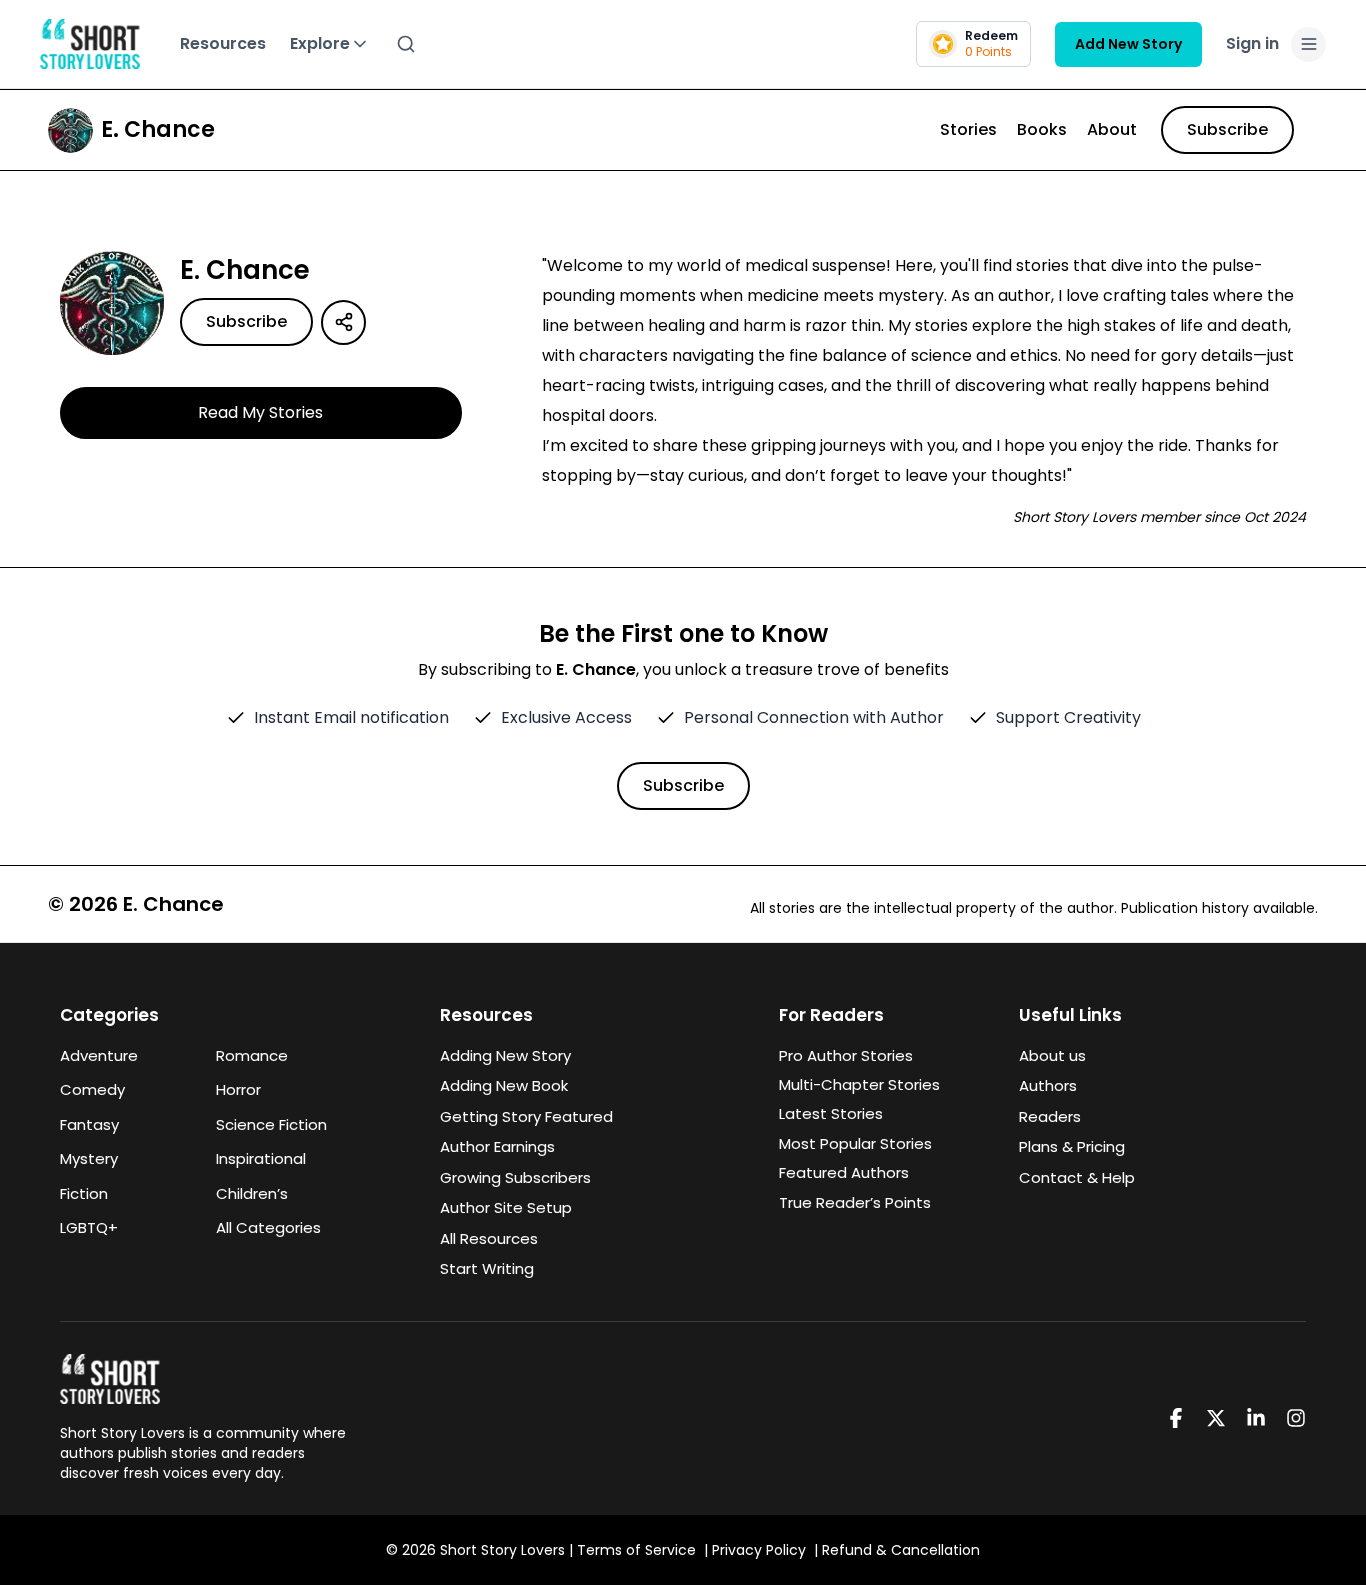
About (1112, 129)
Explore (320, 43)
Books (1042, 129)
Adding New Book (504, 1085)
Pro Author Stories (846, 1055)
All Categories (268, 1227)
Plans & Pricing (1072, 1146)
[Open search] (406, 44)
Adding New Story (505, 1055)
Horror (238, 1089)
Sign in (1252, 43)
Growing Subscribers (515, 1177)
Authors (1048, 1085)
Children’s (252, 1193)
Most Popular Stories (855, 1143)
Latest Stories (831, 1113)
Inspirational (261, 1158)
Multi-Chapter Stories (859, 1084)
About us (1052, 1055)
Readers (1050, 1116)
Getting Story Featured (526, 1116)
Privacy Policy (759, 1550)
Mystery (89, 1158)
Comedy (92, 1089)
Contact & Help (1077, 1177)
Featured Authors (844, 1172)
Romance (252, 1055)
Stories (968, 129)
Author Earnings (497, 1146)
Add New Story (1128, 44)
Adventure (99, 1055)
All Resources (489, 1238)
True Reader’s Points (855, 1202)
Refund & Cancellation (901, 1550)
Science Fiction (271, 1124)
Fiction (84, 1193)
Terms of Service (636, 1550)
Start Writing (487, 1268)
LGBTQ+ (89, 1227)
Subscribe (1227, 129)
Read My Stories (260, 412)
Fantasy (89, 1124)
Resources (223, 43)
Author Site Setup (506, 1207)
